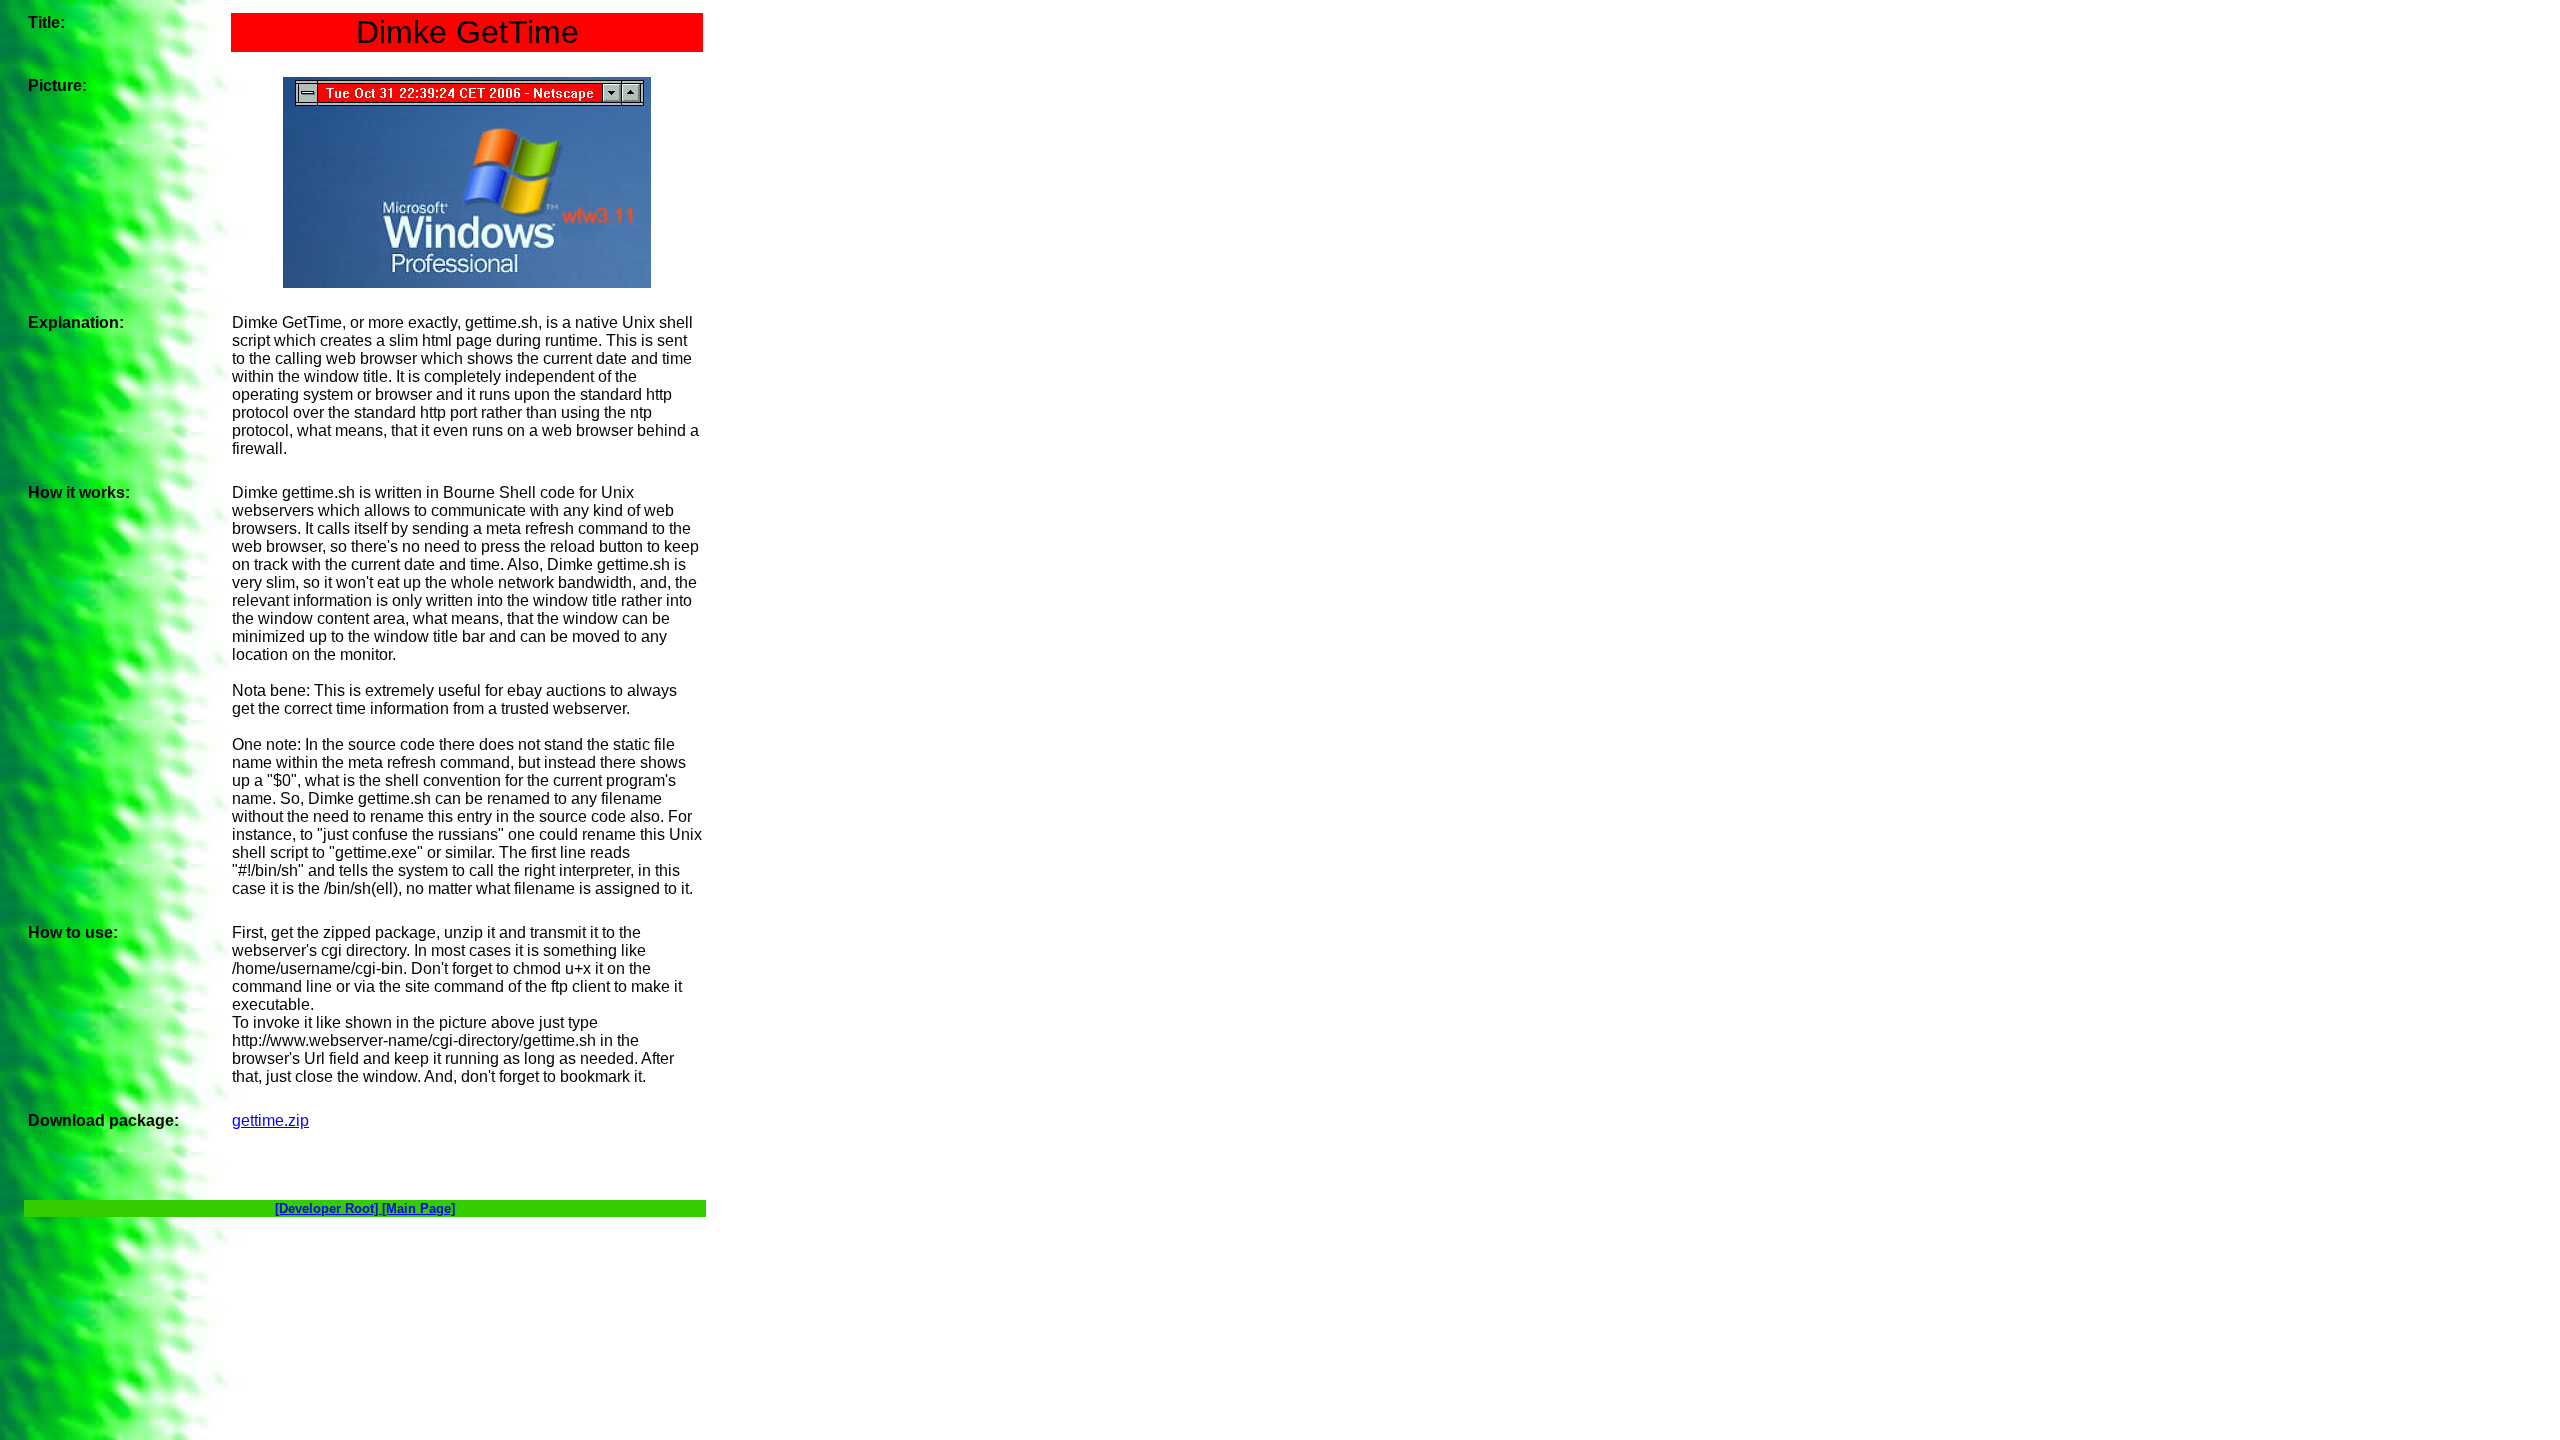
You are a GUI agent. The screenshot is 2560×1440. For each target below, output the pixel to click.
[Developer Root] (328, 1208)
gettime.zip (270, 1120)
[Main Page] (418, 1208)
